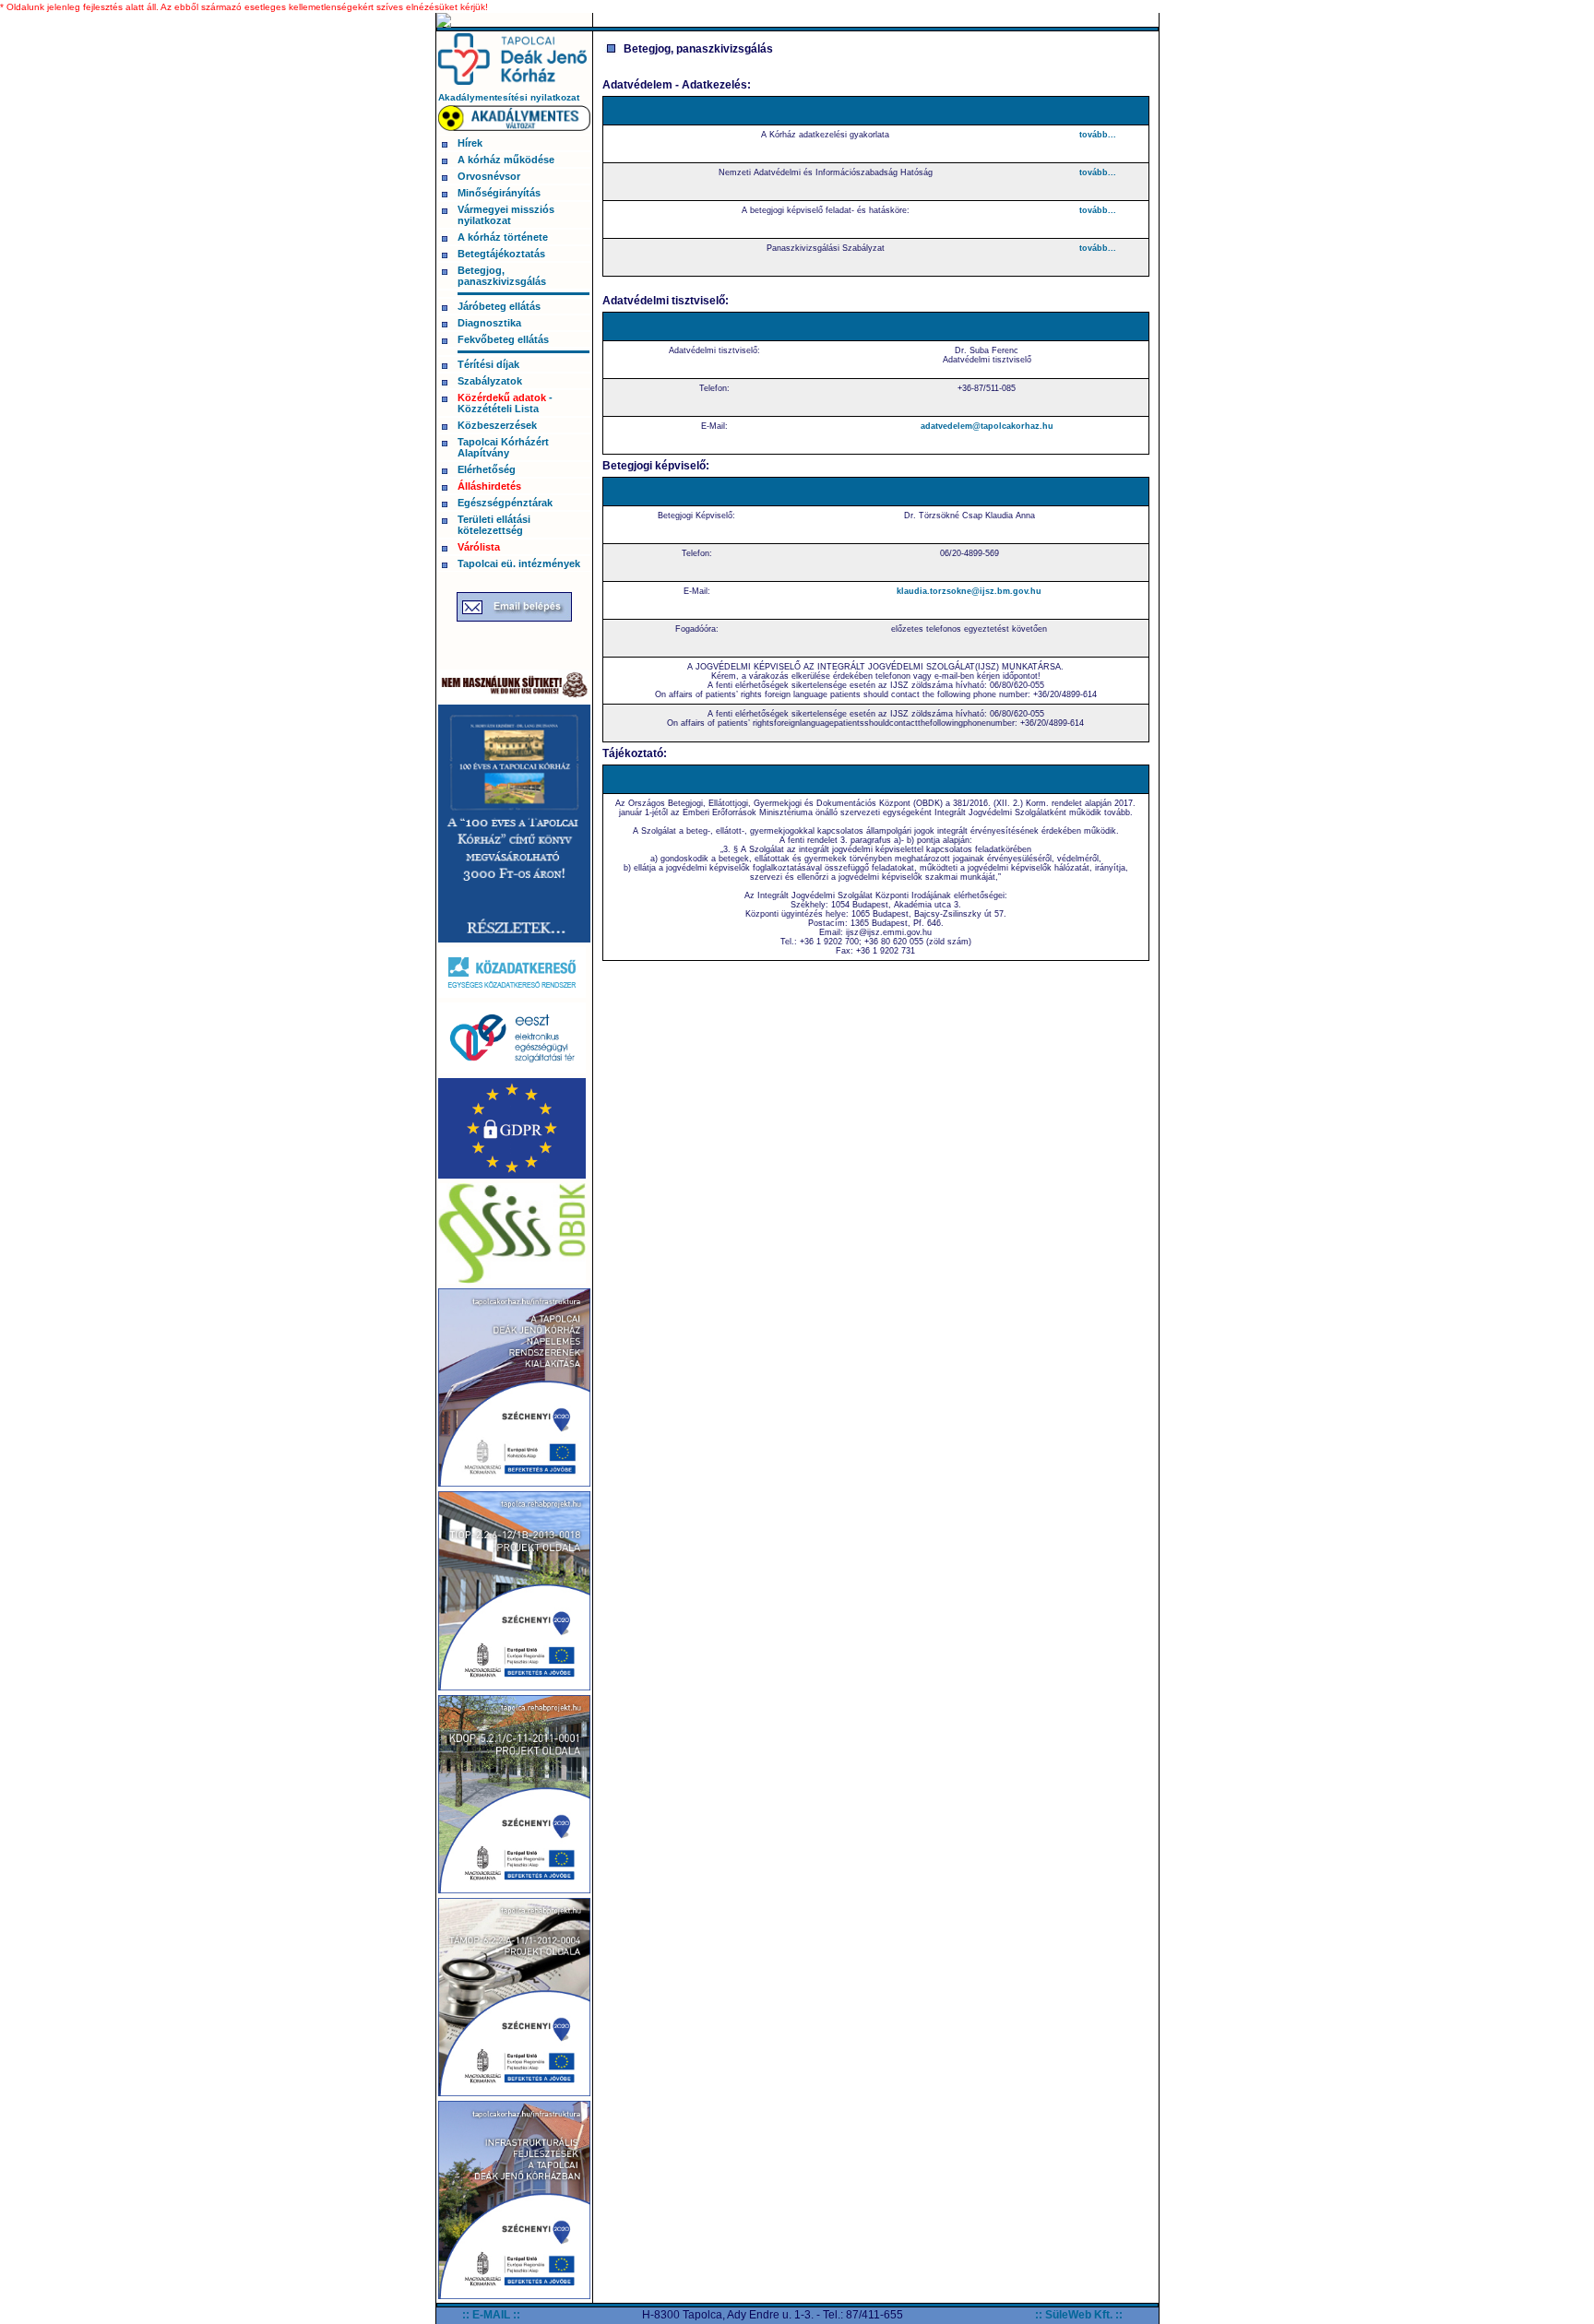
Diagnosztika (489, 323)
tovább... (1098, 135)
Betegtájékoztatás (501, 254)
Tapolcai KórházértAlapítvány (503, 447)
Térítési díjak (488, 364)
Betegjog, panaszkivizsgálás (502, 276)
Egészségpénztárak (505, 503)
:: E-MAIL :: (491, 2315)
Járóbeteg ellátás (499, 306)
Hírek (470, 143)
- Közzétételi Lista (505, 403)
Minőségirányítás (499, 193)
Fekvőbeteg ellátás (503, 339)
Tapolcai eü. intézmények (519, 563)
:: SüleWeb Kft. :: (1079, 2315)
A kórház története (503, 237)
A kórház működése (506, 160)
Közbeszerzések (497, 425)
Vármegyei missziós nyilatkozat (506, 215)
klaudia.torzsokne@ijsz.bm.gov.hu (969, 591)
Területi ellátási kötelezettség (494, 525)
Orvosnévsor (489, 176)
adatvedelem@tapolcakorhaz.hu (987, 426)
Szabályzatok (490, 381)
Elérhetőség (487, 469)
